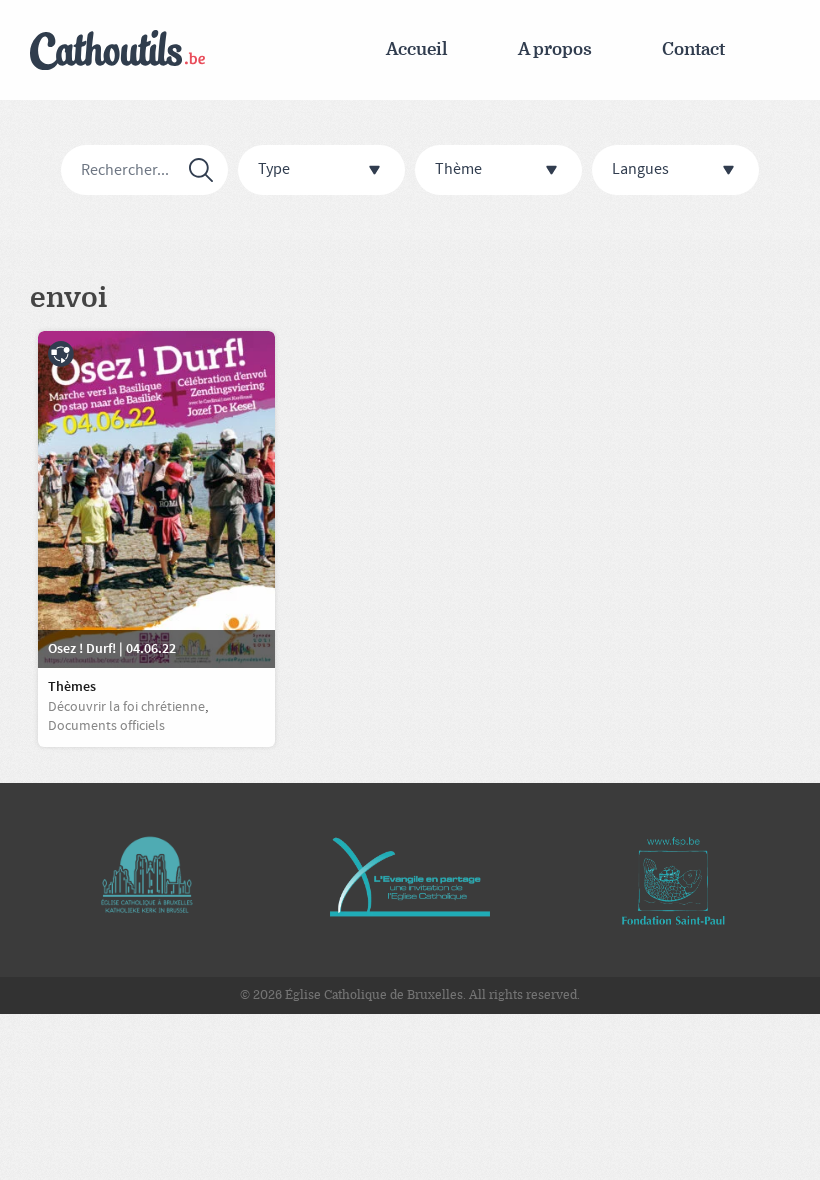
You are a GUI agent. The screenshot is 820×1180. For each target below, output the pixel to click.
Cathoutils (117, 50)
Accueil (417, 49)
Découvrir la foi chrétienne (126, 707)
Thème (458, 169)
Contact (693, 49)
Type (274, 169)
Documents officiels (106, 726)
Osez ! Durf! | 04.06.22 (112, 649)
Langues (640, 169)
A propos (555, 49)
